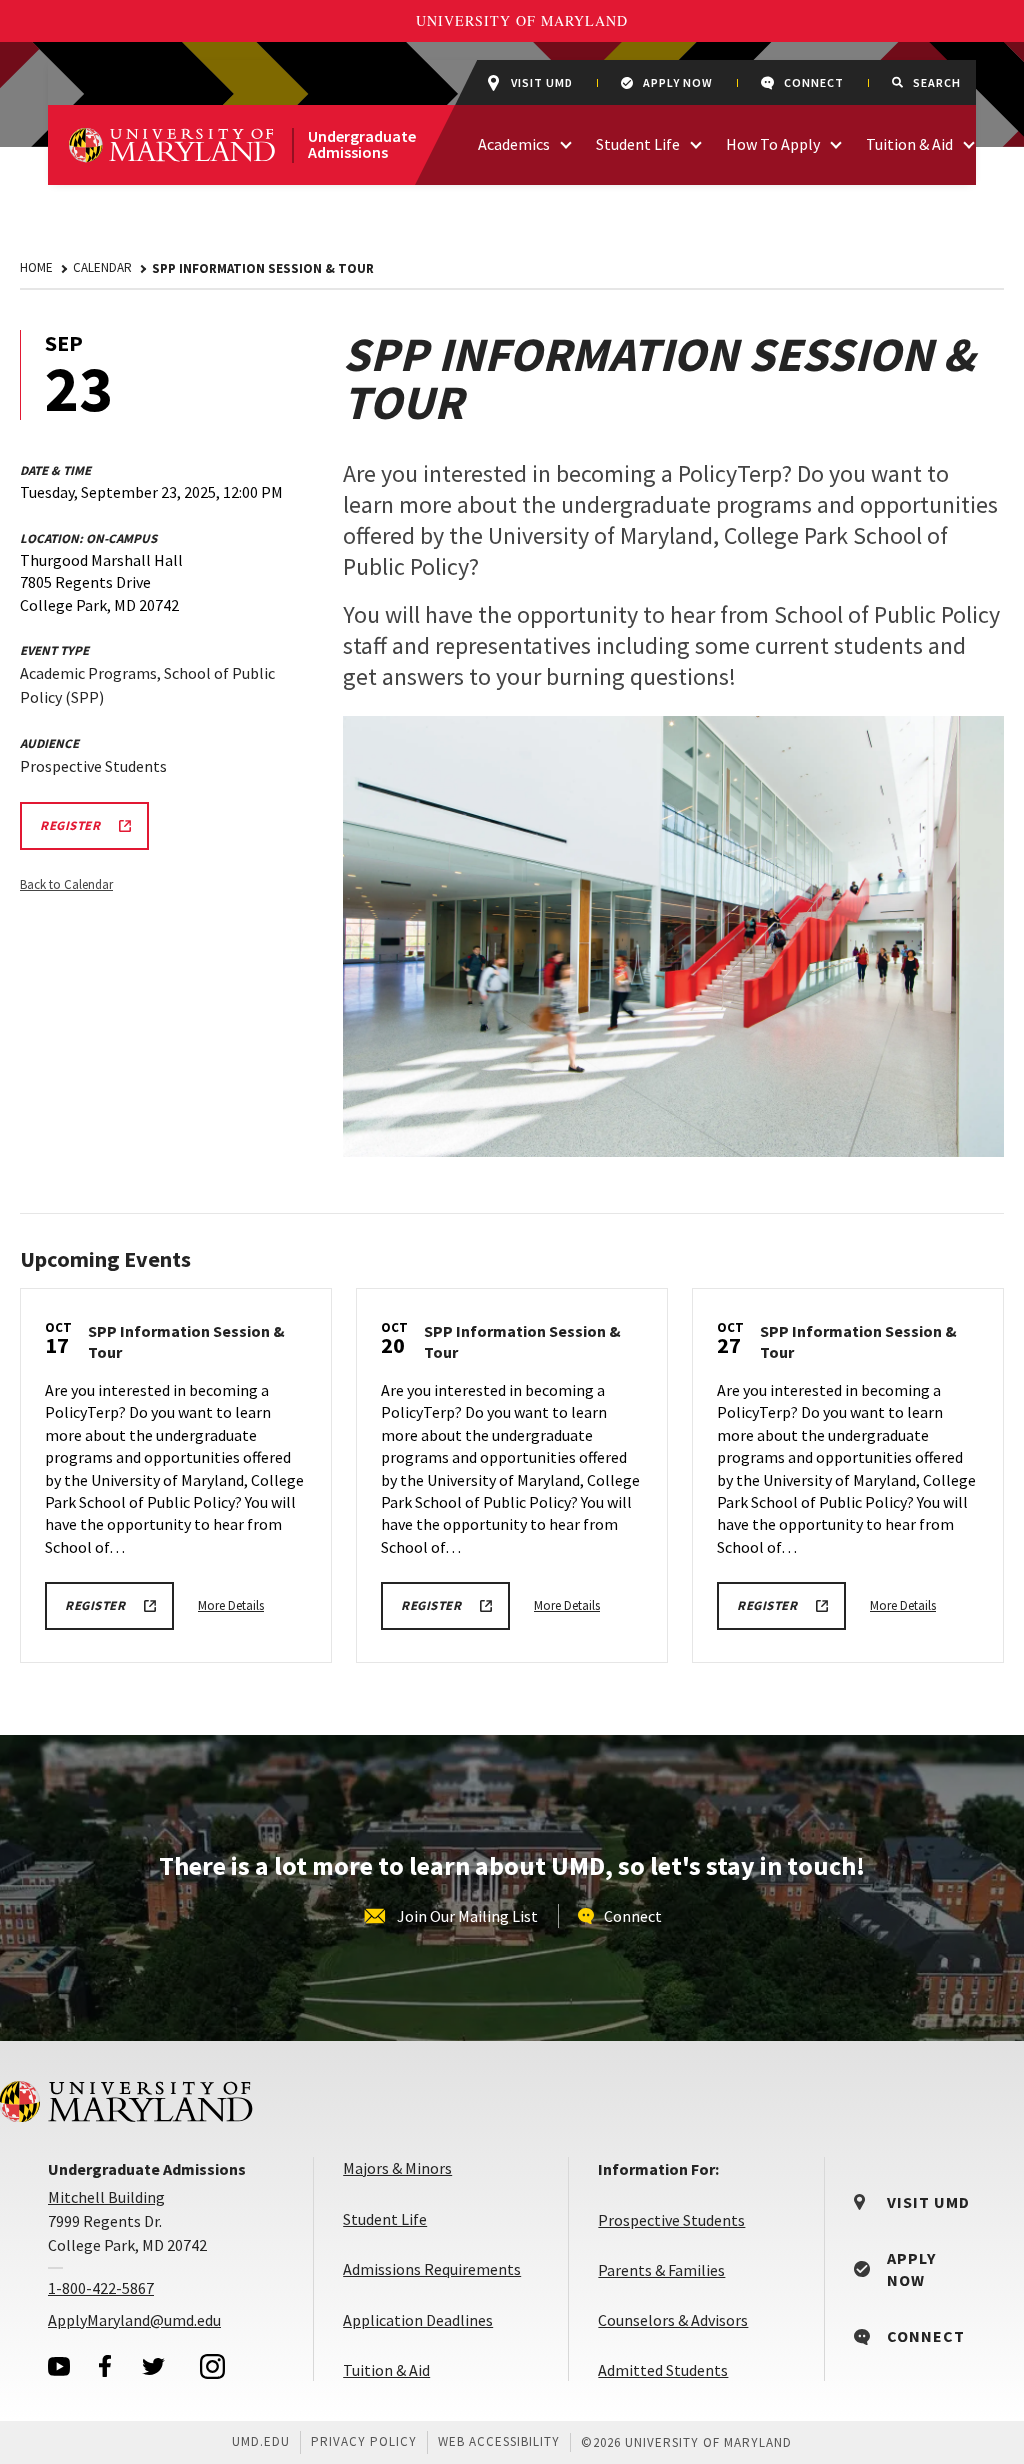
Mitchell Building (106, 2197)
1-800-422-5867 (101, 2288)
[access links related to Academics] (566, 142)
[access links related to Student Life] (696, 142)
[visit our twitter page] (154, 2366)
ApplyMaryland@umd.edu (134, 2320)
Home (36, 267)
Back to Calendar (66, 884)
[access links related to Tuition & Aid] (969, 142)
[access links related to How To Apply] (836, 142)
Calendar (102, 267)
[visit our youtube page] (59, 2366)
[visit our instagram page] (213, 2366)
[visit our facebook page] (105, 2366)
